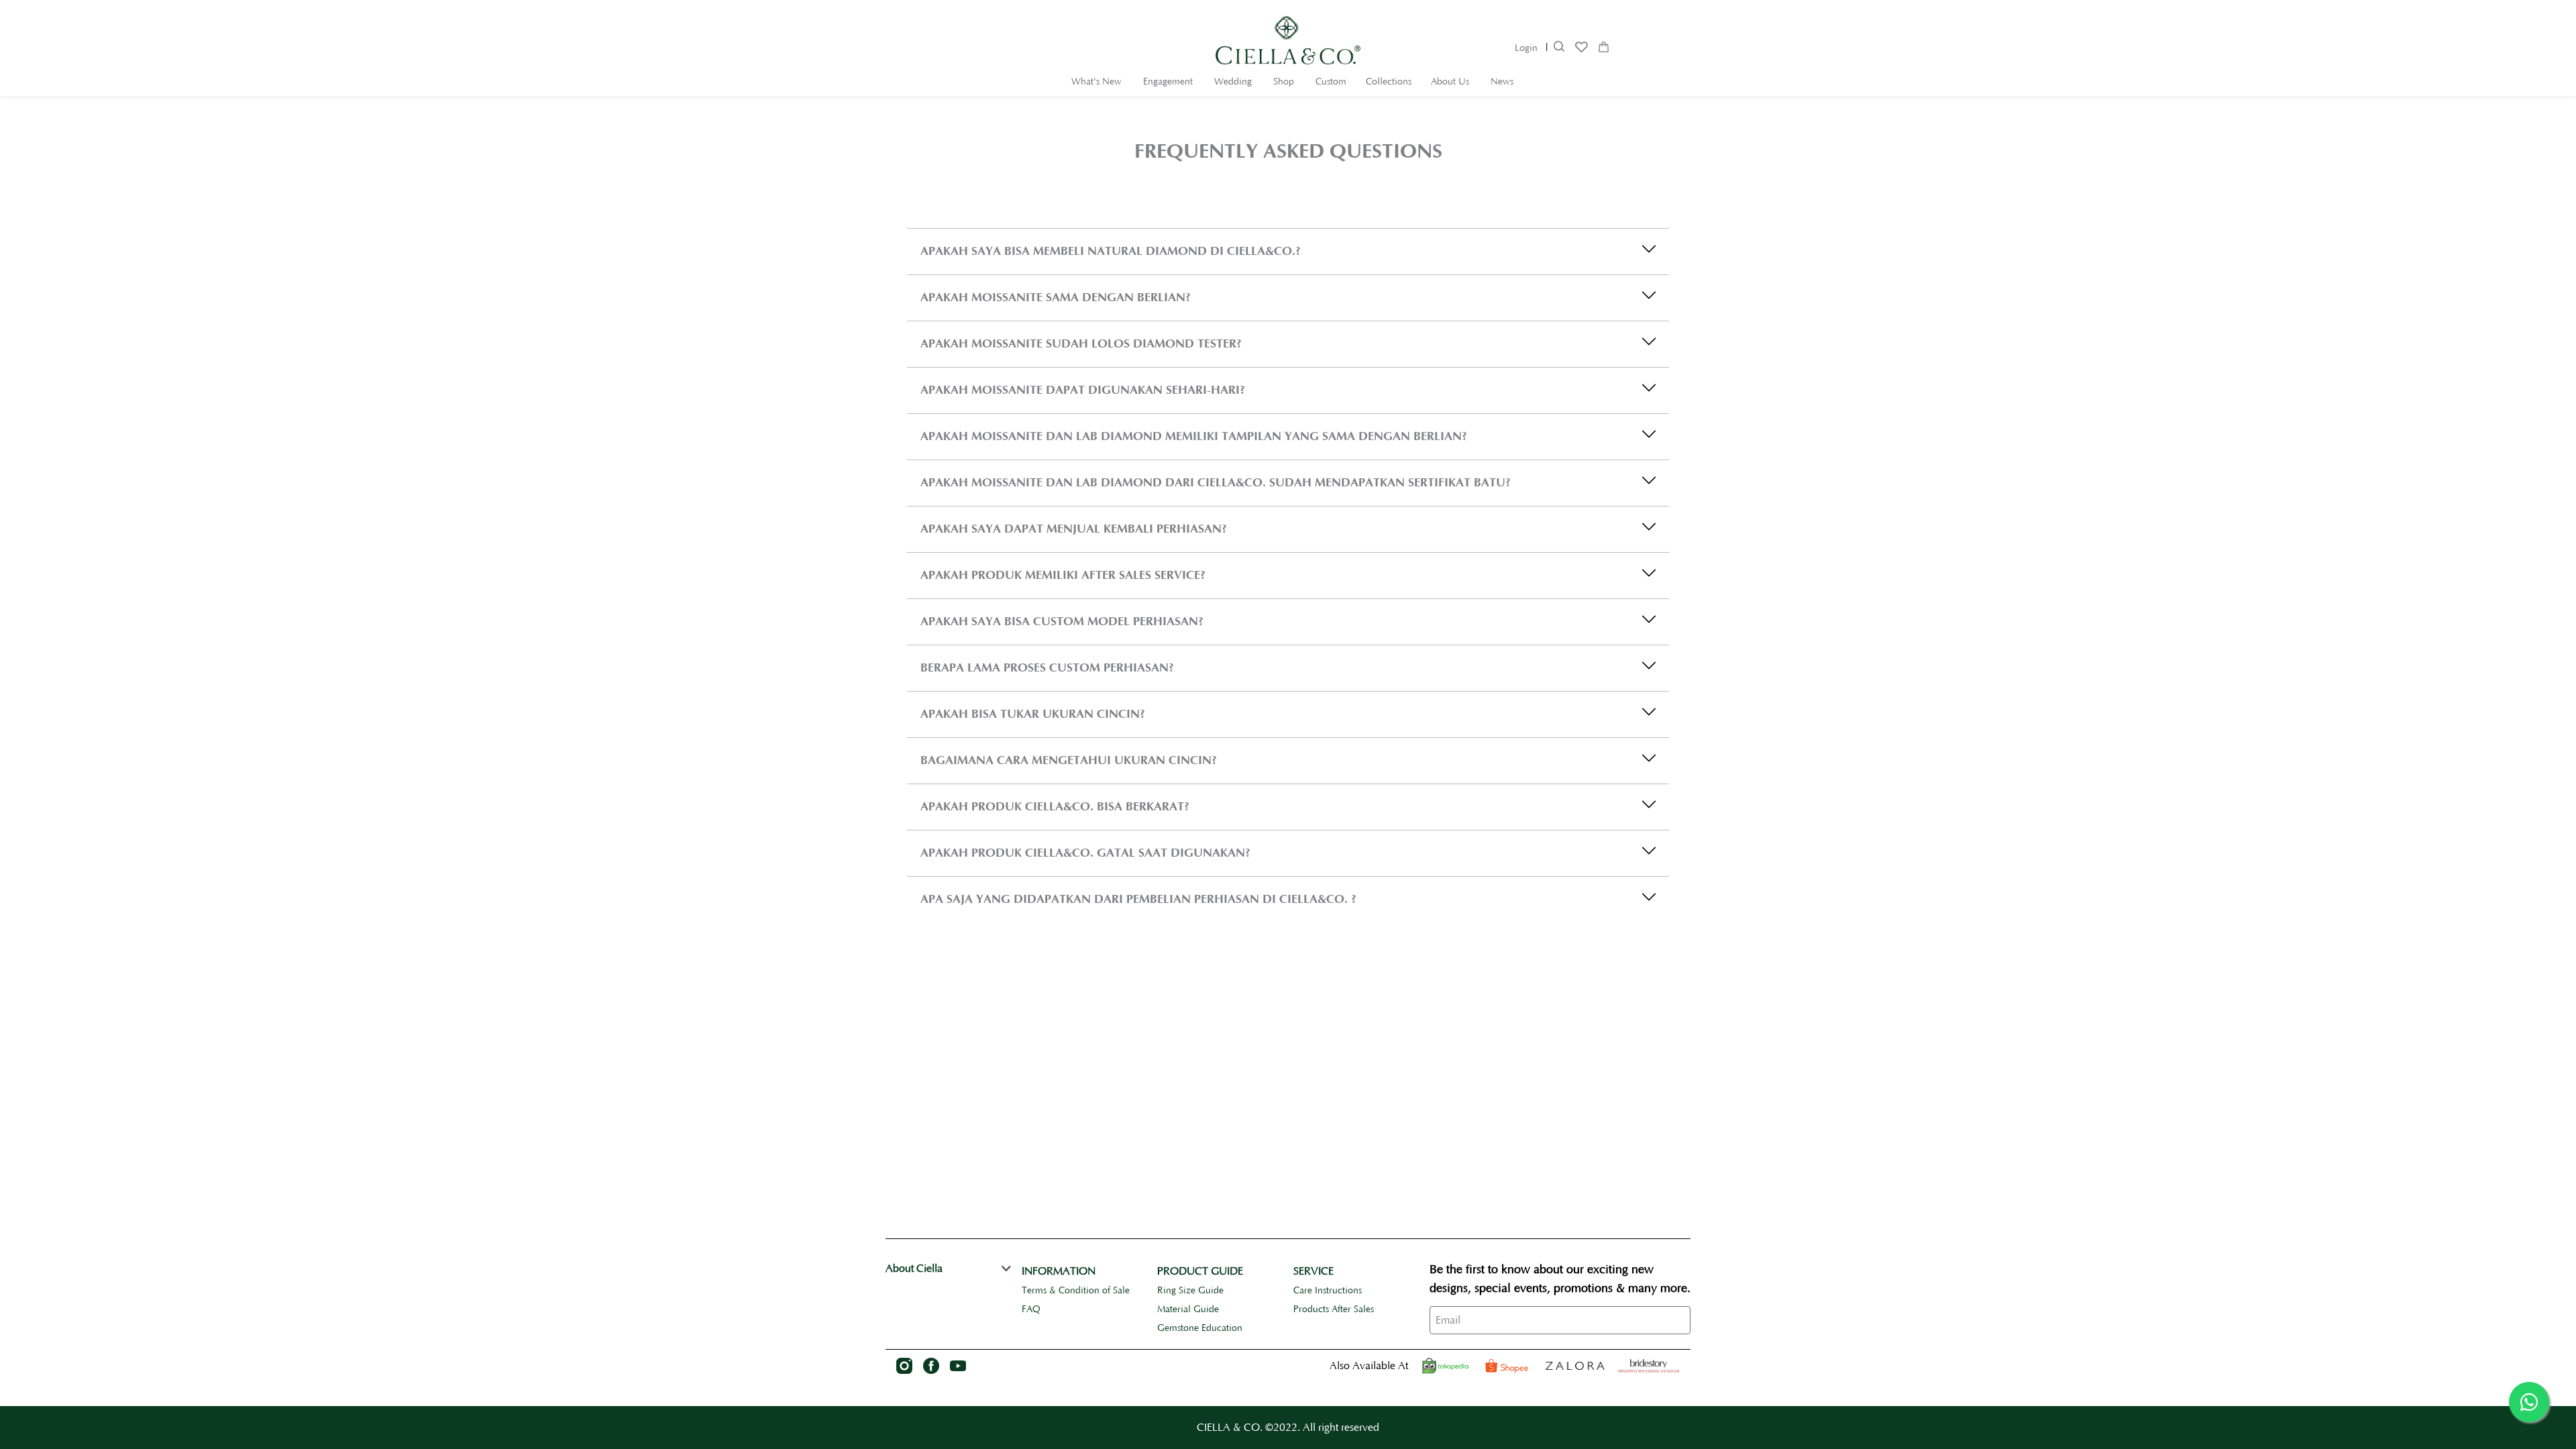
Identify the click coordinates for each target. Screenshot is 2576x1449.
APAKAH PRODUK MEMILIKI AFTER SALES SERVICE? (1063, 575)
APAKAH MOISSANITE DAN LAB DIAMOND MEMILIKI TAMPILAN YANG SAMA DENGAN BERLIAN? (1194, 436)
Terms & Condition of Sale (1076, 1291)
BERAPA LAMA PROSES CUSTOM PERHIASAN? (1047, 668)
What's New (1096, 82)
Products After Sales (1334, 1309)
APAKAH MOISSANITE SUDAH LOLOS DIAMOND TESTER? (1081, 344)
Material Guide (1188, 1309)
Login (1526, 48)
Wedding (1233, 82)
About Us (1450, 82)
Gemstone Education (1200, 1328)
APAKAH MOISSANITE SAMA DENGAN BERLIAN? (1056, 298)
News (1502, 82)
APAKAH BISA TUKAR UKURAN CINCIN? (1033, 714)
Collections (1389, 82)
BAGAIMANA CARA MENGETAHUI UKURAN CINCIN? (1069, 760)
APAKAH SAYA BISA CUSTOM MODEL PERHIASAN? (1062, 622)
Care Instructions (1328, 1291)
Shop (1284, 82)
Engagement (1168, 82)
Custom (1331, 82)
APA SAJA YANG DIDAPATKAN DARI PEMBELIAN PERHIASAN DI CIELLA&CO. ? (1138, 899)
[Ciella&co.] (1649, 1366)
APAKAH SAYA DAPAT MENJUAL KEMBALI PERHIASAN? (1074, 529)
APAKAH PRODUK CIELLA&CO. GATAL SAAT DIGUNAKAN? (1085, 853)
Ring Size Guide (1190, 1291)
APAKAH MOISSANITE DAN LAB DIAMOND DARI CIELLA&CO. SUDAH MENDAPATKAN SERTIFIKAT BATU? (1216, 483)
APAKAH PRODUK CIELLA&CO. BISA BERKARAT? (1055, 807)
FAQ (1031, 1309)
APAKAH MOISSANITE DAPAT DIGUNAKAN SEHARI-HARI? (1083, 390)
